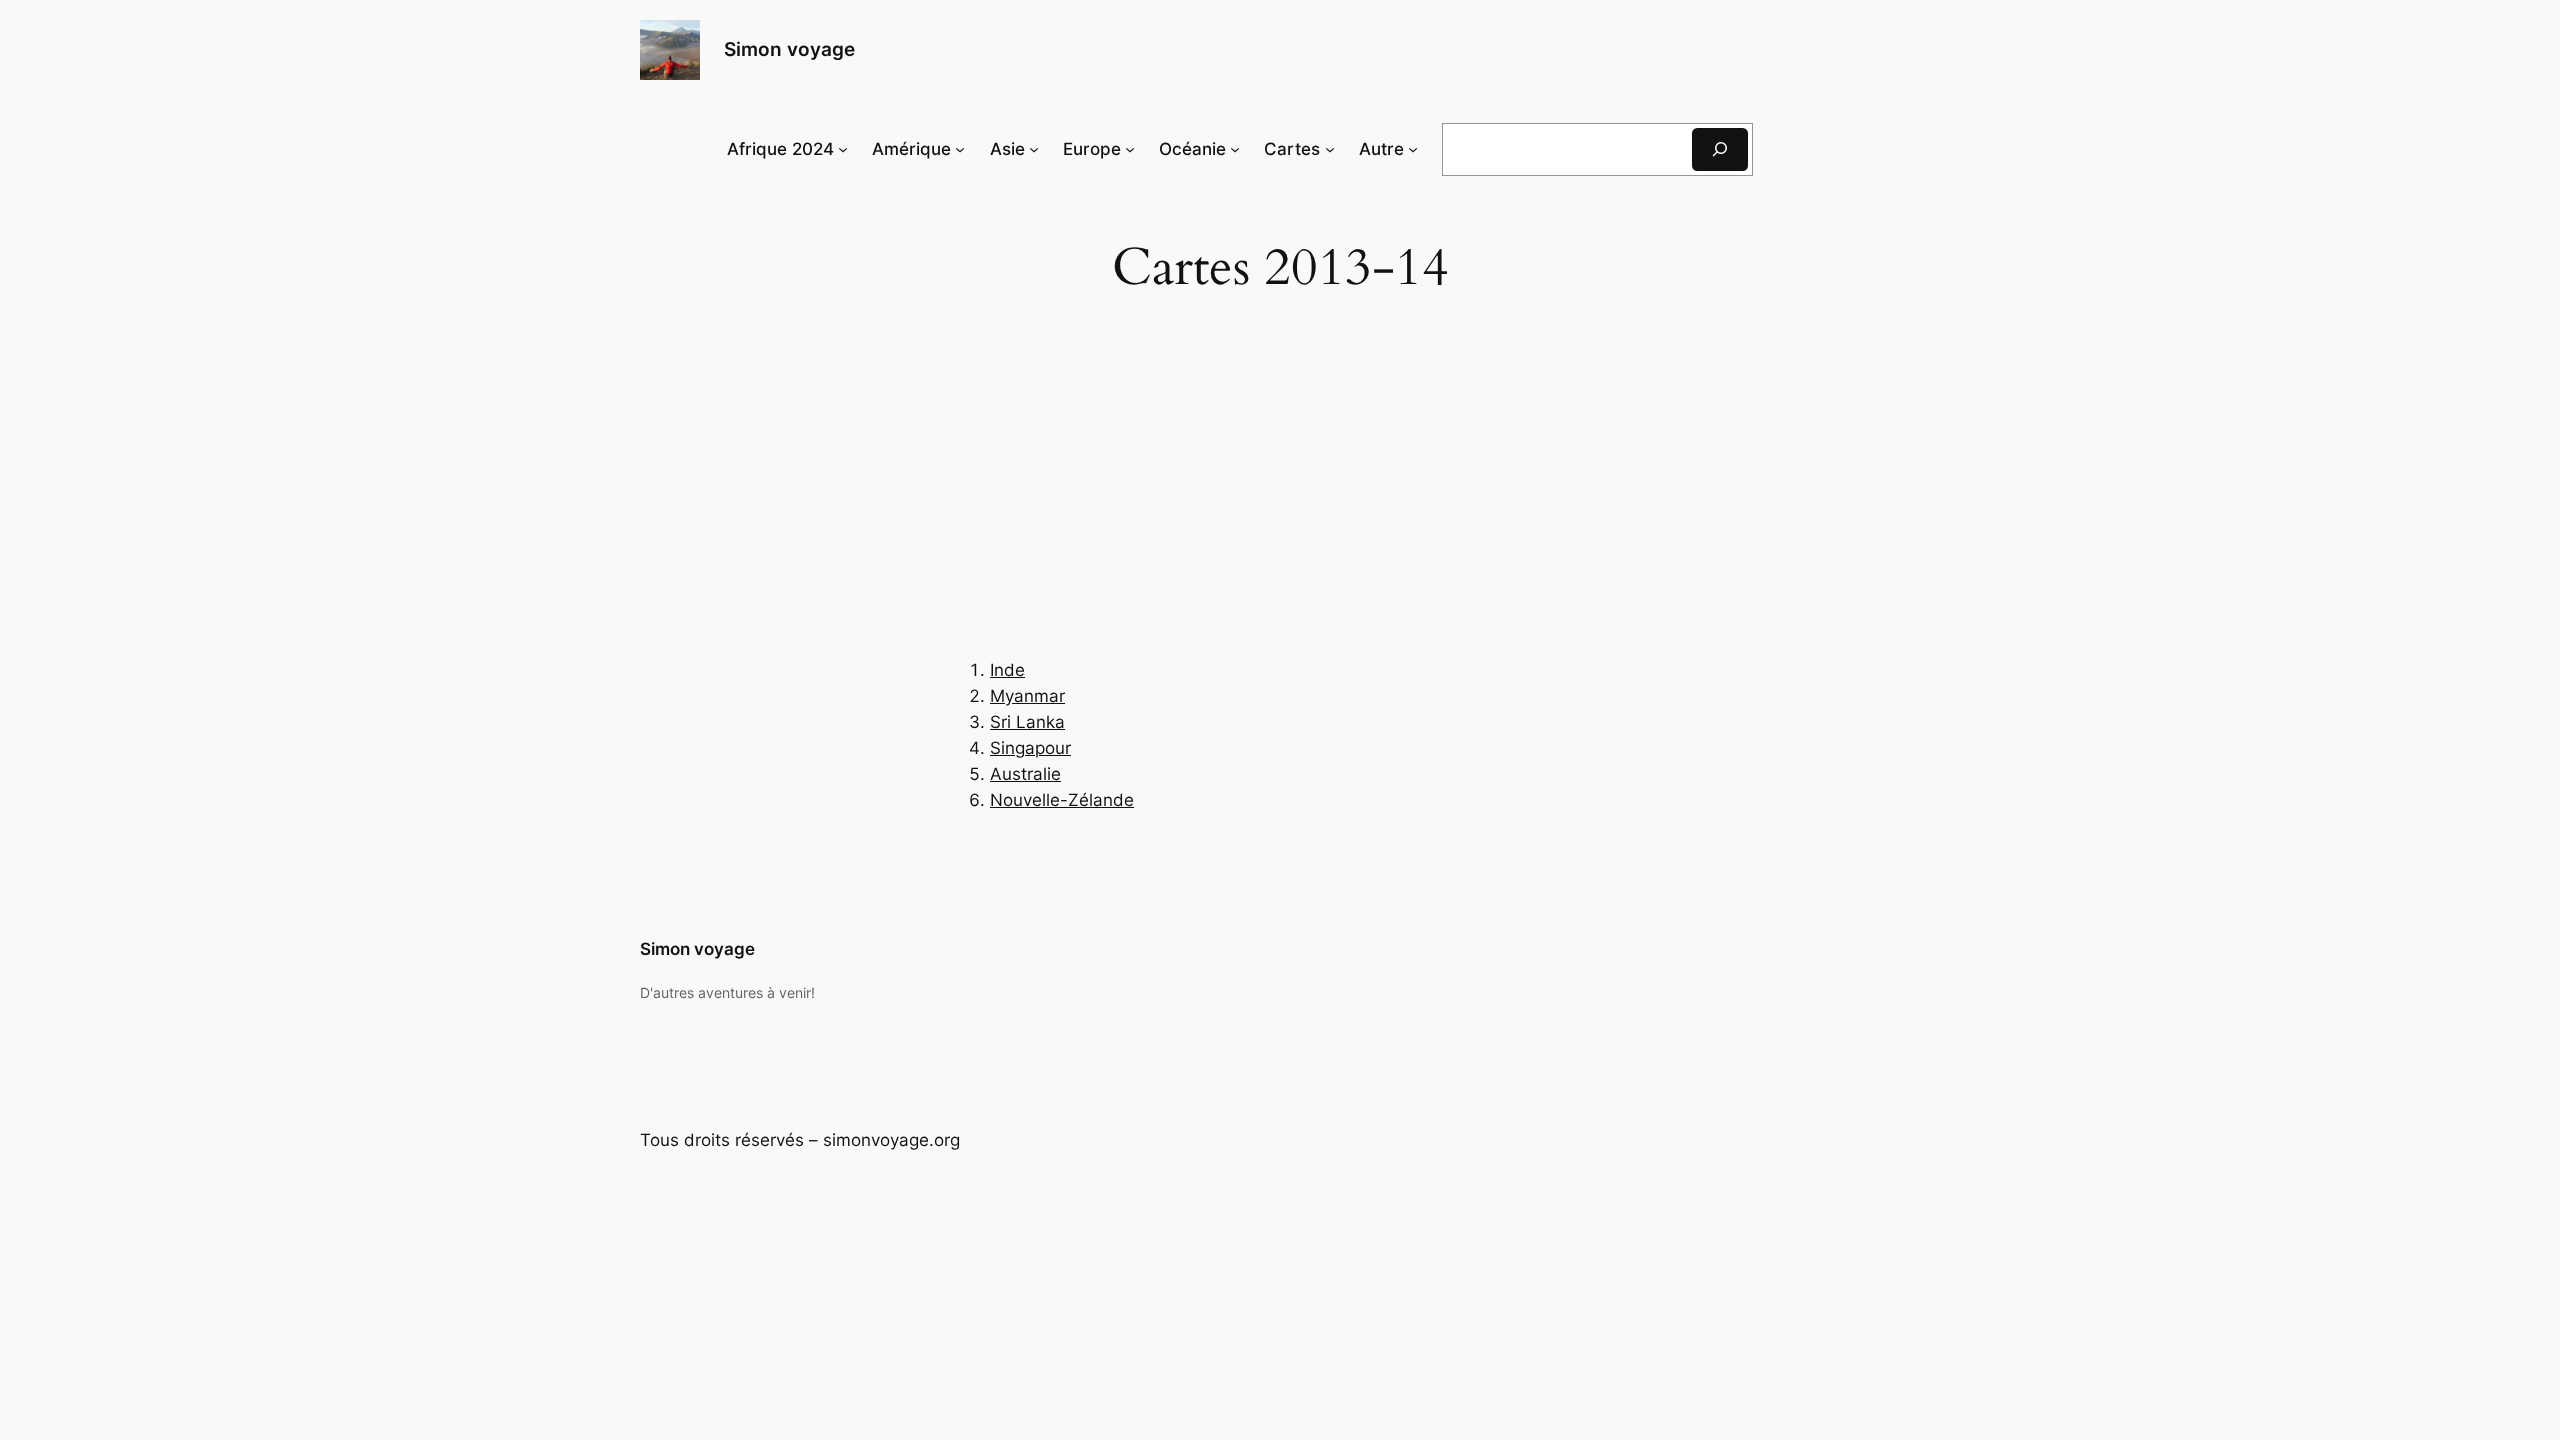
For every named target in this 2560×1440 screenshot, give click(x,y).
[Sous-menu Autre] (1413, 149)
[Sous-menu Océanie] (1235, 149)
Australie (1025, 774)
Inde (1007, 670)
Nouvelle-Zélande (1062, 800)
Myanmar (1027, 696)
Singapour (1030, 748)
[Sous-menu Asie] (1034, 149)
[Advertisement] (1280, 498)
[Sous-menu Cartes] (1330, 149)
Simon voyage (789, 49)
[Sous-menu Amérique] (960, 149)
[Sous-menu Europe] (1130, 149)
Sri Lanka (1027, 722)
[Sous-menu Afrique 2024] (843, 149)
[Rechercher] (1720, 149)
